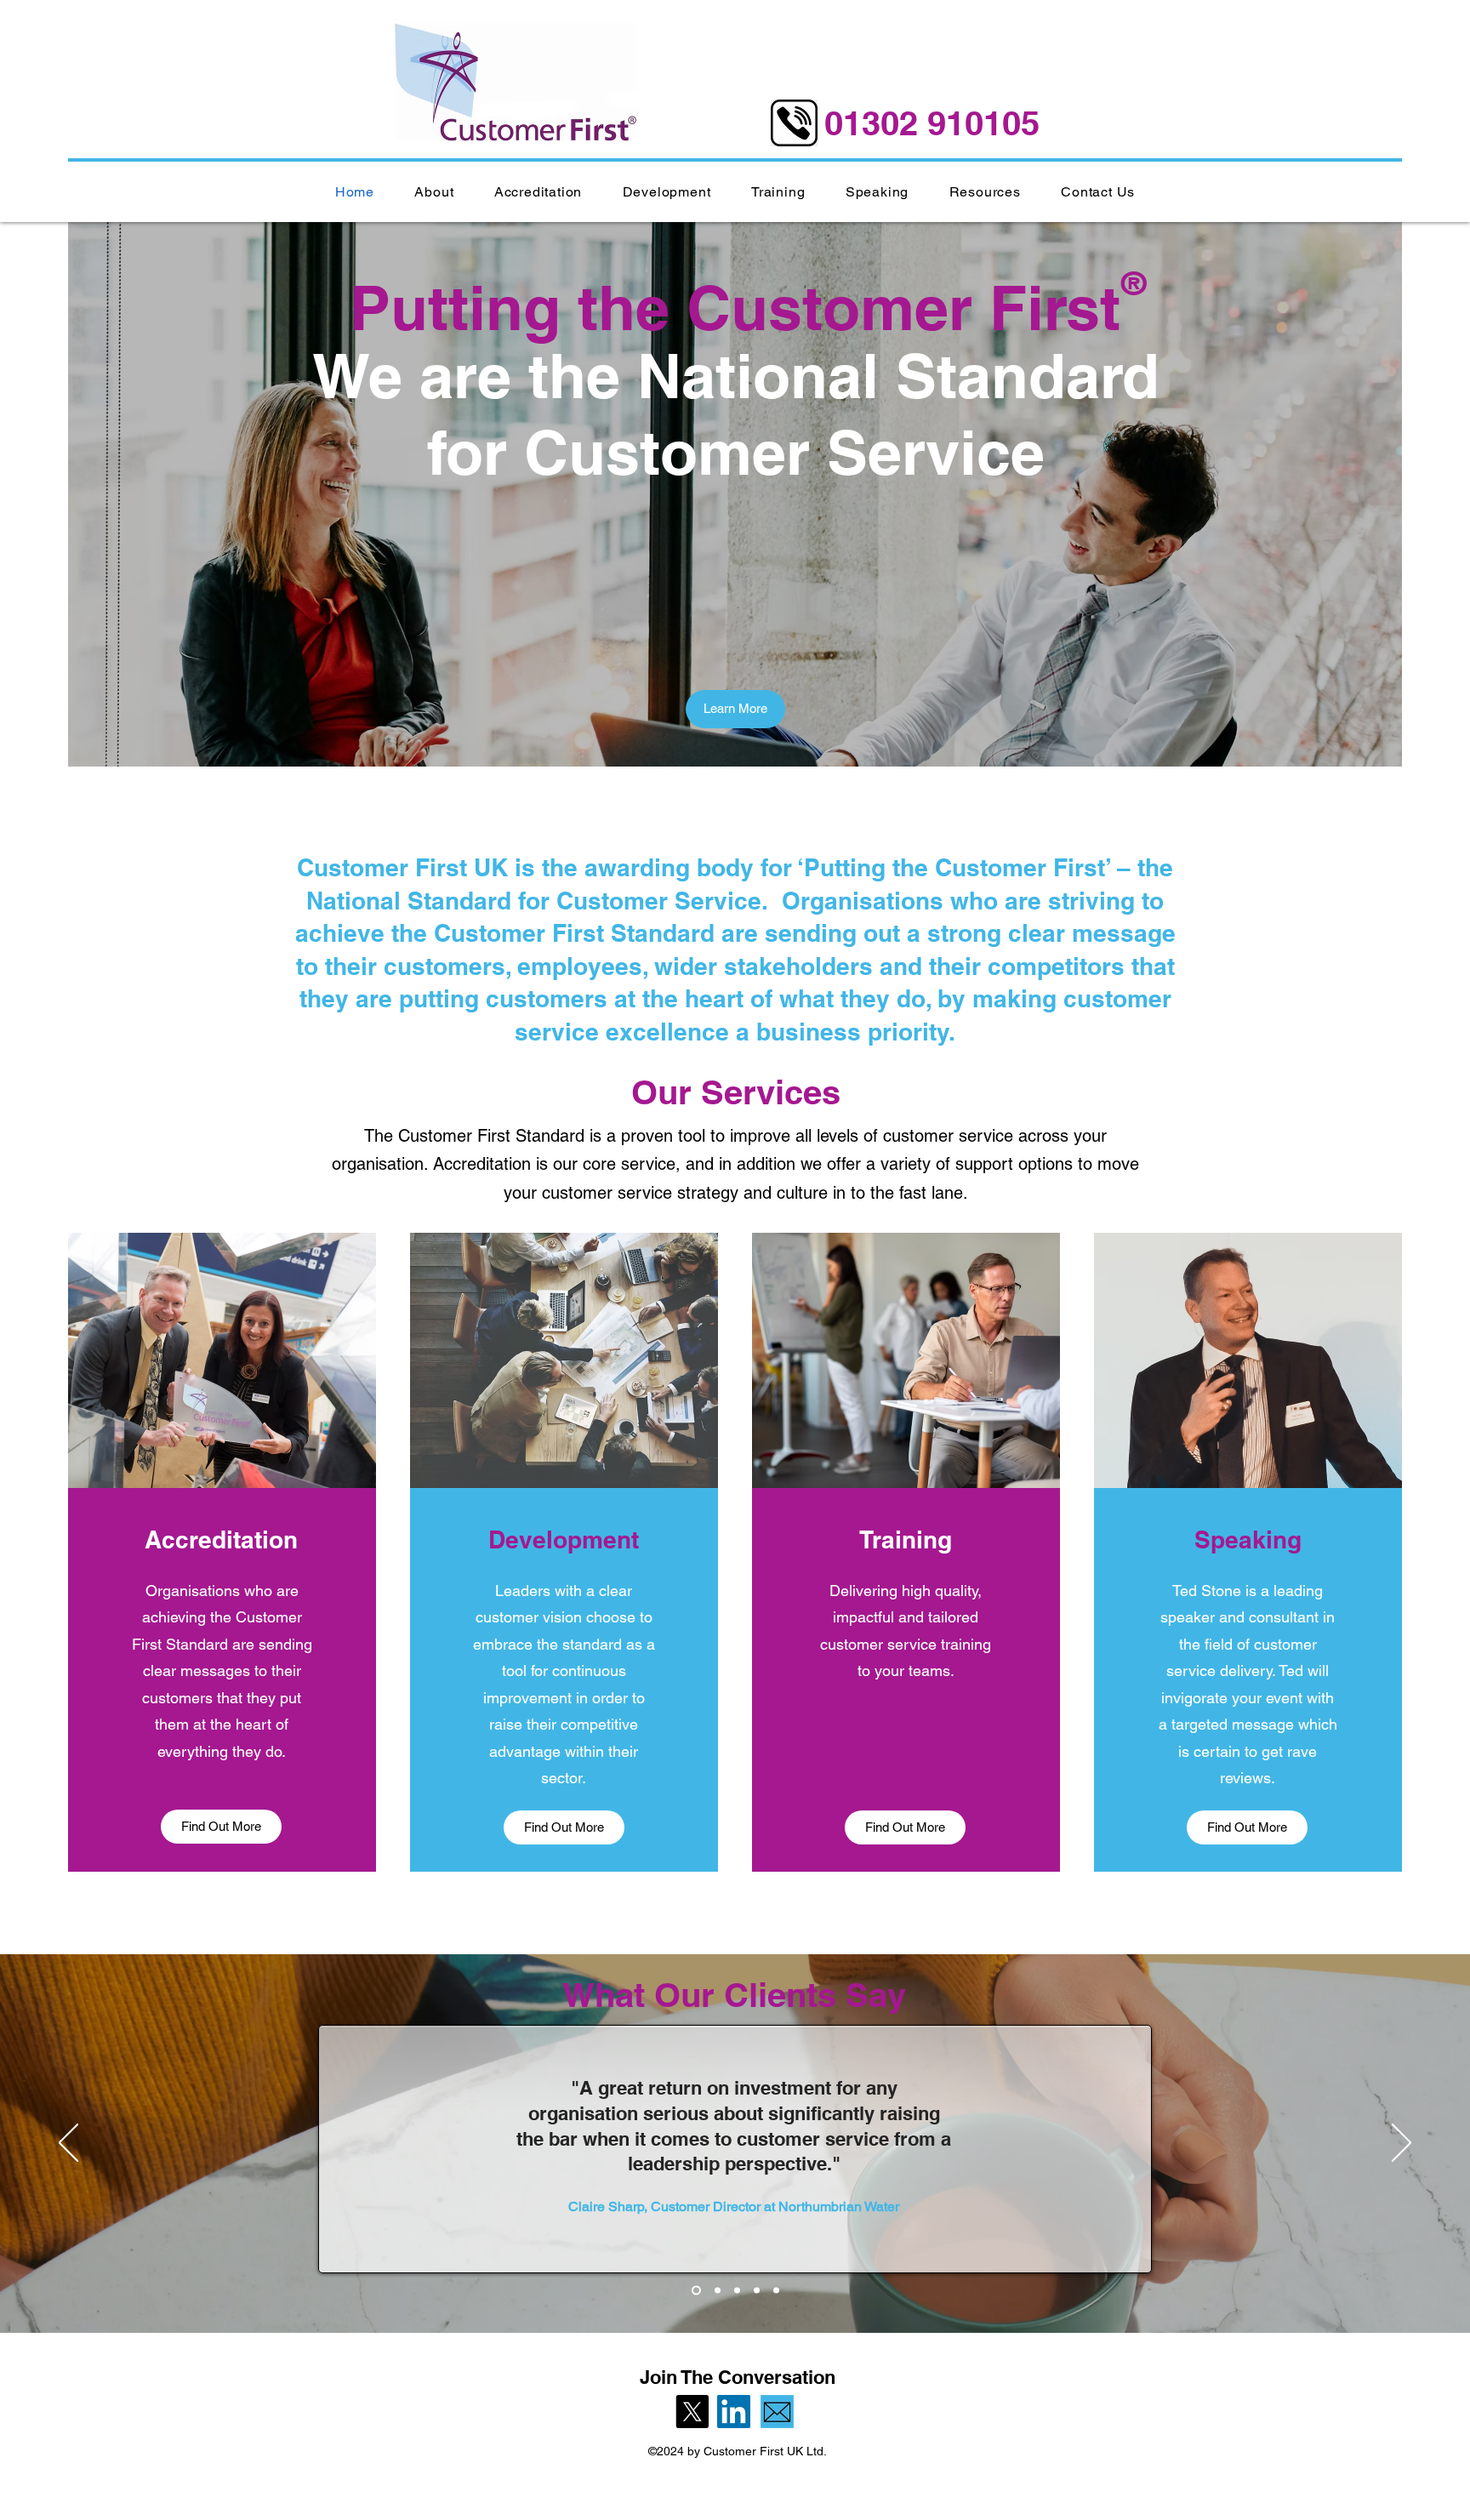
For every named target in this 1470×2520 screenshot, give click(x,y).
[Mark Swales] (737, 2291)
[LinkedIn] (734, 2412)
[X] (692, 2412)
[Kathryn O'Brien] (716, 2291)
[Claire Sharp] (695, 2291)
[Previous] (68, 2144)
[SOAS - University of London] (776, 2291)
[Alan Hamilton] (757, 2291)
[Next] (1402, 2144)
